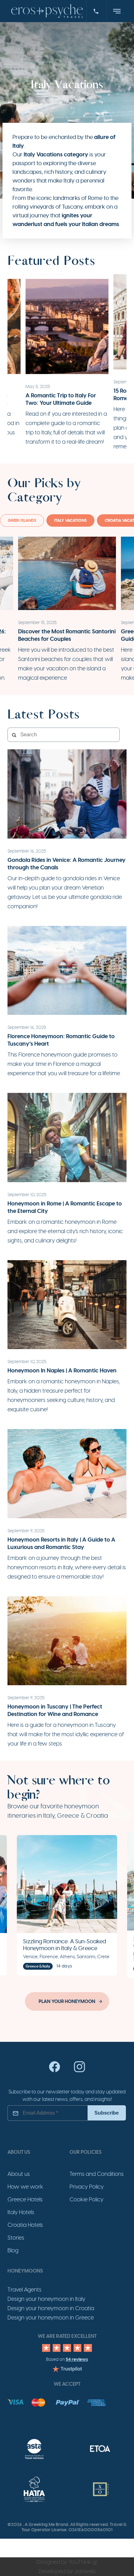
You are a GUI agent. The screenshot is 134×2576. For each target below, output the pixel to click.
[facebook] (55, 2071)
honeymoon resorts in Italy (40, 1567)
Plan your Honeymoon (67, 2001)
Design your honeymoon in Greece (51, 2318)
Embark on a (24, 1222)
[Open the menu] (117, 11)
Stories (16, 2238)
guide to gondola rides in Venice (80, 878)
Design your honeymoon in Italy (46, 2299)
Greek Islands (22, 520)
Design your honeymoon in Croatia (51, 2308)
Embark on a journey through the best (55, 1558)
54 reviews (77, 2359)
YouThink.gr (83, 2562)
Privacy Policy (87, 2187)
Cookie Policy (86, 2199)
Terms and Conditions (97, 2174)
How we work (25, 2187)
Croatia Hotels (25, 2225)
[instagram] (79, 2071)
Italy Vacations (70, 520)
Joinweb (85, 2571)
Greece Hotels (25, 2199)
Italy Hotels (21, 2212)
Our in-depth (24, 878)
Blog (13, 2250)
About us (19, 2174)
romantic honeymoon (68, 1222)
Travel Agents (24, 2290)
